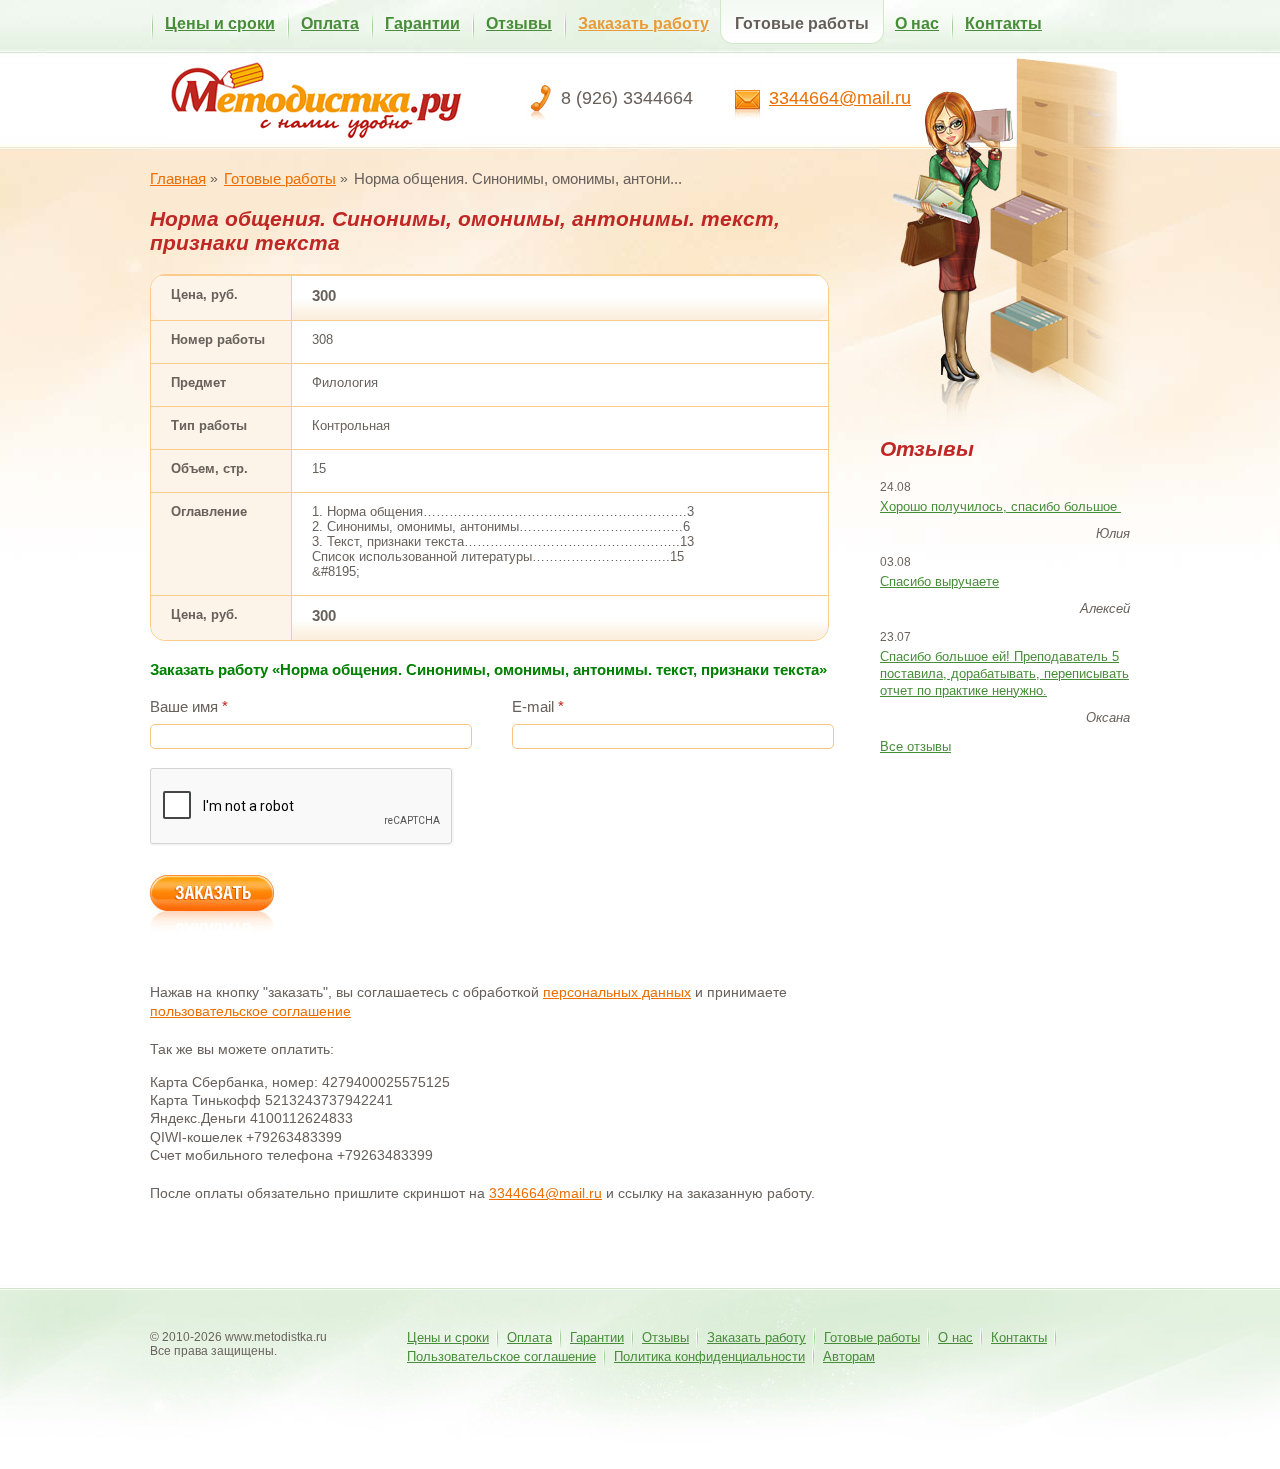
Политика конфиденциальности (709, 1356)
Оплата (330, 23)
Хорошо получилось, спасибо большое (1000, 506)
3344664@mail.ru (840, 98)
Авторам (849, 1356)
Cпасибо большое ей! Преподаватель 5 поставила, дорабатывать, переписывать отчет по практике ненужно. (1004, 673)
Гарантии (422, 23)
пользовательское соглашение (250, 1011)
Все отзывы (915, 746)
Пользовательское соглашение (501, 1356)
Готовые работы (802, 23)
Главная (178, 178)
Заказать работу (643, 23)
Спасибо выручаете (939, 581)
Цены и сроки (220, 23)
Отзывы (519, 23)
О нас (917, 23)
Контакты (1003, 23)
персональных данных (617, 992)
